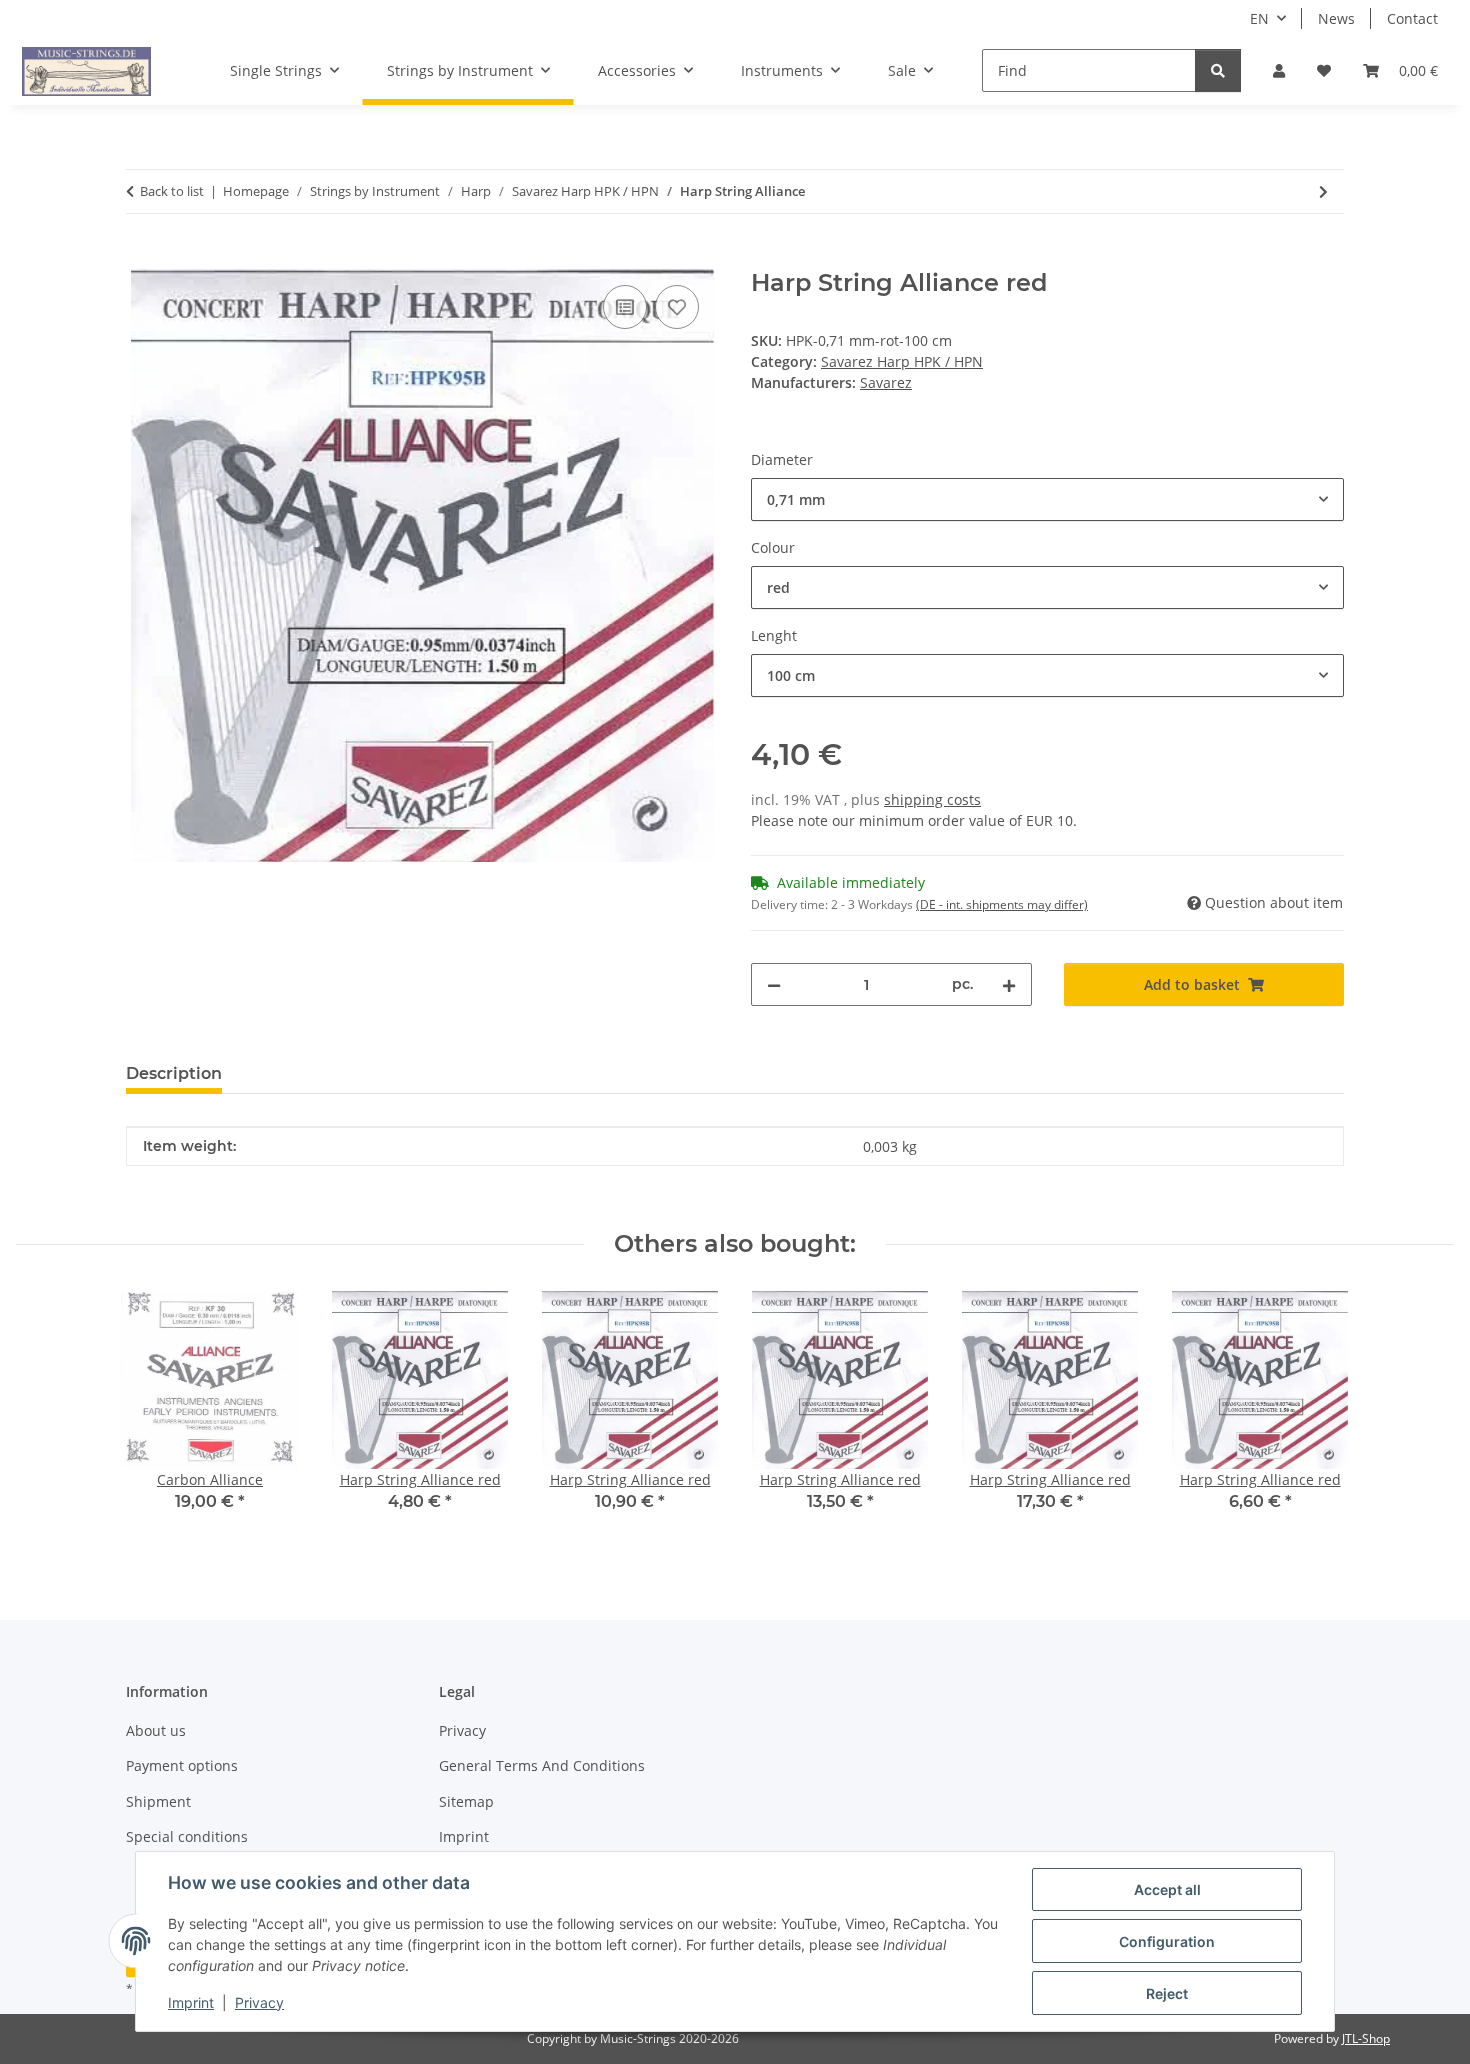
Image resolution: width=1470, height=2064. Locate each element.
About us (156, 1730)
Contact (1412, 18)
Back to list (172, 191)
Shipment (158, 1801)
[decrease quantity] (774, 984)
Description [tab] (174, 1073)
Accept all (1167, 1889)
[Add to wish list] (677, 307)
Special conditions (187, 1836)
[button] (1279, 70)
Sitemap (466, 1801)
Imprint (191, 2002)
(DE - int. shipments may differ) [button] (1002, 904)
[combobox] (1047, 499)
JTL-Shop (1366, 2038)
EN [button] (1259, 18)
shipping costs (932, 799)
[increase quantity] (1009, 984)
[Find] (1218, 70)
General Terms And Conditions (542, 1765)
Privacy (259, 2002)
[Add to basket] (142, 258)
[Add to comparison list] (625, 307)
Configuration (1167, 1941)
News (1336, 18)
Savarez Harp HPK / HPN (902, 361)
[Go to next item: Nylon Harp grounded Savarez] (1323, 191)
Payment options (182, 1765)
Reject (1167, 1993)
